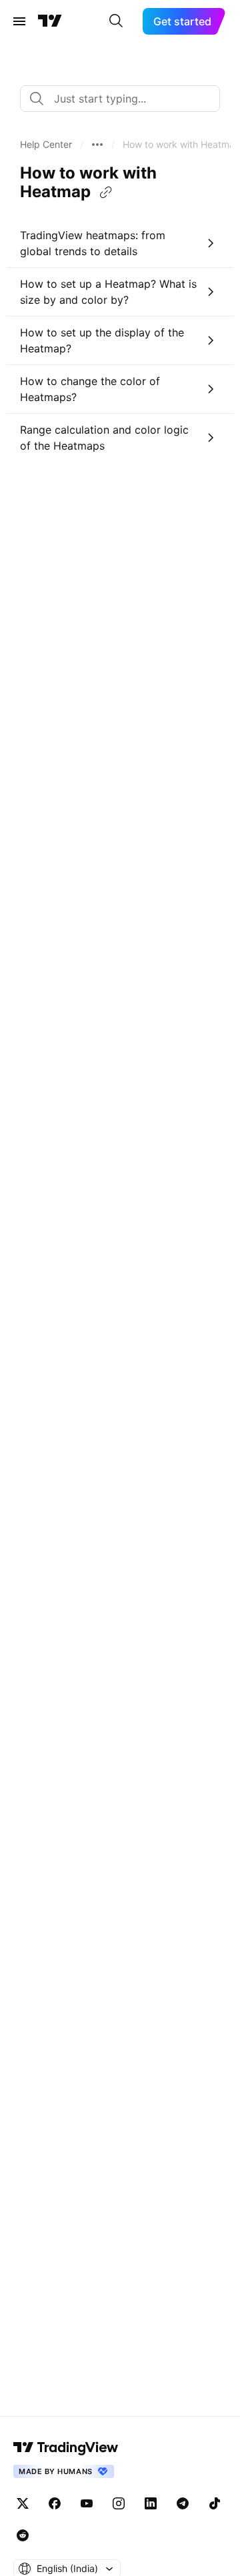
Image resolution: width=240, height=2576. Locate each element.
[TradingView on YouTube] (87, 2503)
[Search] (116, 21)
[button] (46, 145)
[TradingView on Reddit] (23, 2535)
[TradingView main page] (50, 21)
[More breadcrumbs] (97, 145)
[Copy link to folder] (106, 193)
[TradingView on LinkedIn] (151, 2503)
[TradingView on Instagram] (119, 2503)
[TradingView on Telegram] (183, 2503)
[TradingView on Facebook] (55, 2503)
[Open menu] (19, 21)
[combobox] (120, 99)
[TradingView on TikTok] (215, 2503)
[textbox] (125, 99)
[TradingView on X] (23, 2503)
